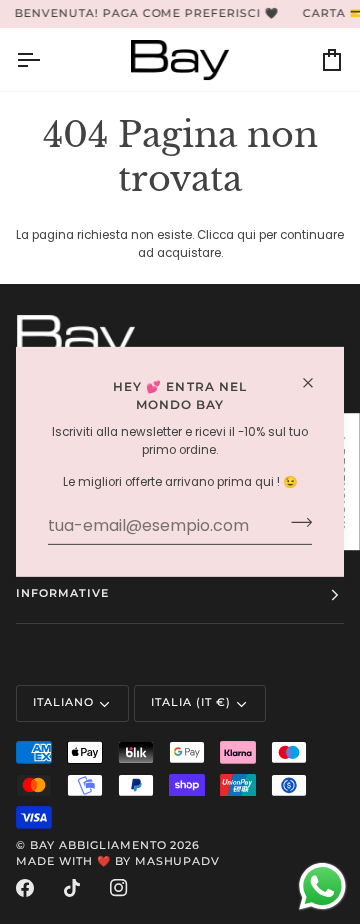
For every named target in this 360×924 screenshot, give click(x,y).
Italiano (63, 702)
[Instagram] (119, 888)
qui (246, 235)
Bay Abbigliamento (98, 845)
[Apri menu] (46, 59)
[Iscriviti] (295, 523)
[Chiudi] (316, 383)
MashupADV (178, 861)
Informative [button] (62, 593)
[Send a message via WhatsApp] (322, 886)
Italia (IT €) (191, 702)
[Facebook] (25, 888)
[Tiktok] (72, 888)
